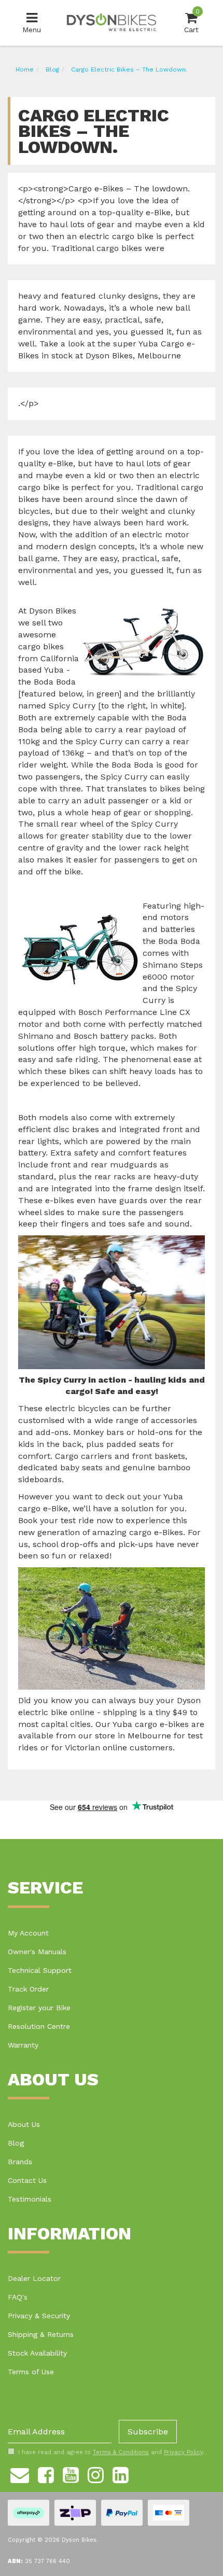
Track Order (28, 1989)
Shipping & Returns (41, 2334)
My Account (28, 1933)
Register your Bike (39, 2008)
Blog (16, 2143)
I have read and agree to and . (111, 2452)
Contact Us (27, 2180)
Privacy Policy (183, 2452)
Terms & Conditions (121, 2452)
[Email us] (20, 2473)
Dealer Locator (34, 2278)
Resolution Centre (39, 2026)
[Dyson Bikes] (112, 22)
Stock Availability (37, 2353)
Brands (20, 2162)
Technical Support (40, 1970)
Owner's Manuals (37, 1952)
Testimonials (30, 2199)
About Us (24, 2124)
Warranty (23, 2045)
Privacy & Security (39, 2316)
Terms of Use (31, 2372)
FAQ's (18, 2297)
